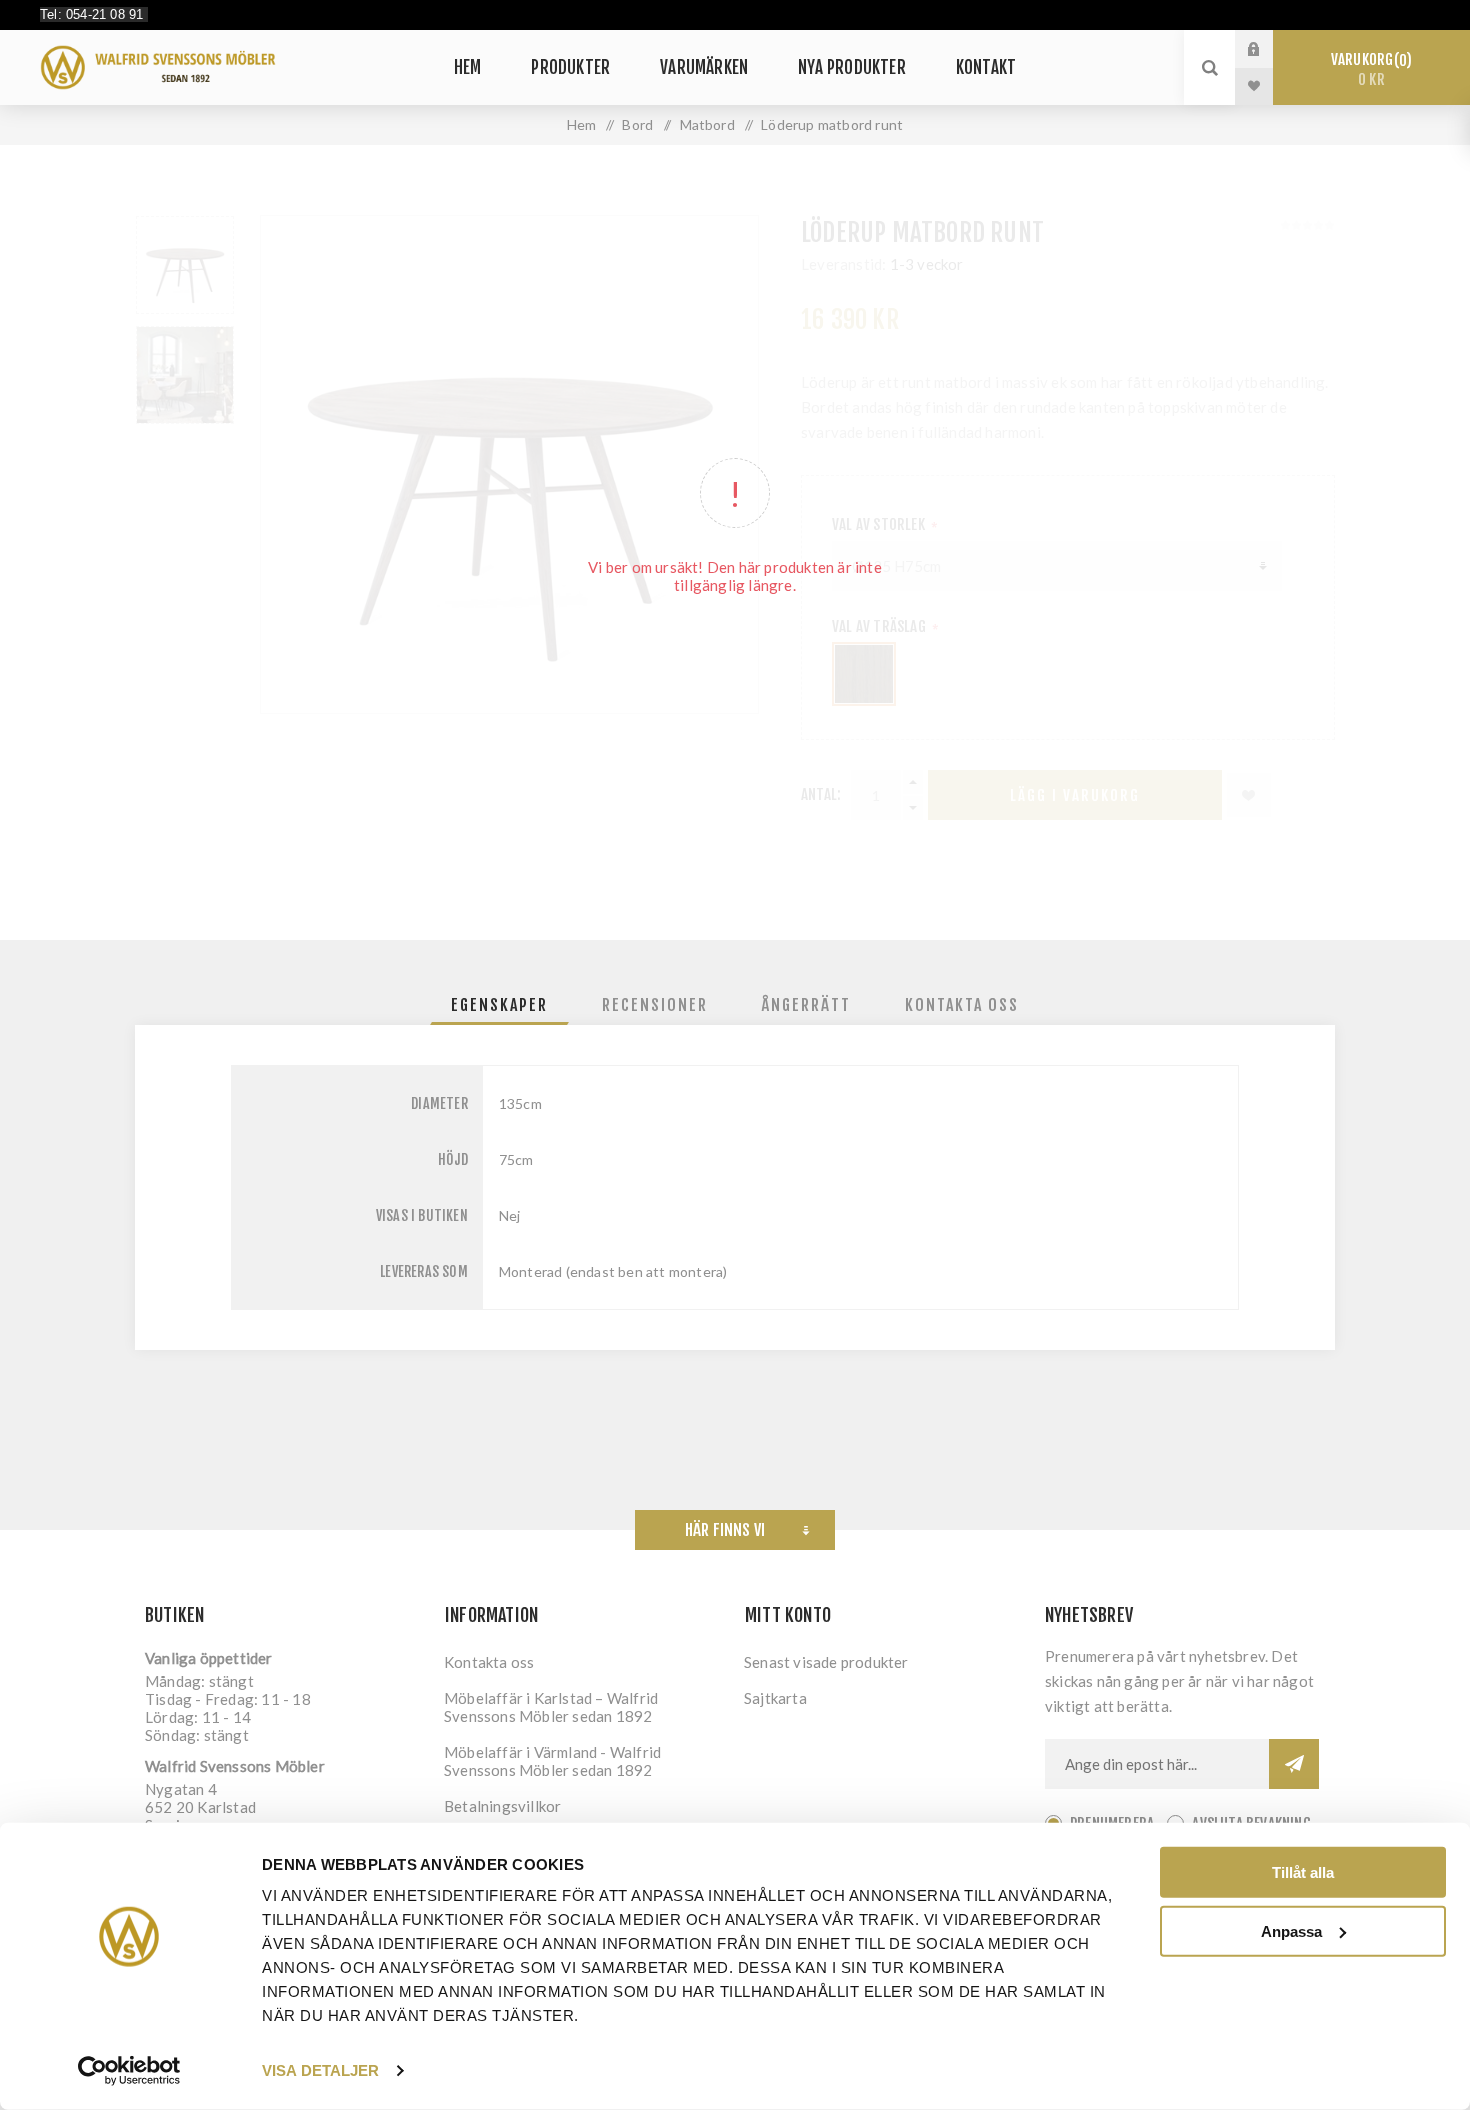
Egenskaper (499, 1005)
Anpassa (1291, 1930)
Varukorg (1368, 69)
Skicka (1294, 1764)
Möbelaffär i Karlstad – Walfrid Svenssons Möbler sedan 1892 (551, 1707)
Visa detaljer (320, 2070)
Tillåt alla (1303, 1872)
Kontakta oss (962, 1005)
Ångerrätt (806, 1005)
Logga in (1269, 49)
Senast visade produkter (826, 1662)
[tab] (499, 1005)
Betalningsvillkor (502, 1806)
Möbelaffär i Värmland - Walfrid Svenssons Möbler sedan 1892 (552, 1761)
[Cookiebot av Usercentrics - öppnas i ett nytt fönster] (129, 2071)
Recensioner (655, 1005)
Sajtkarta (775, 1698)
